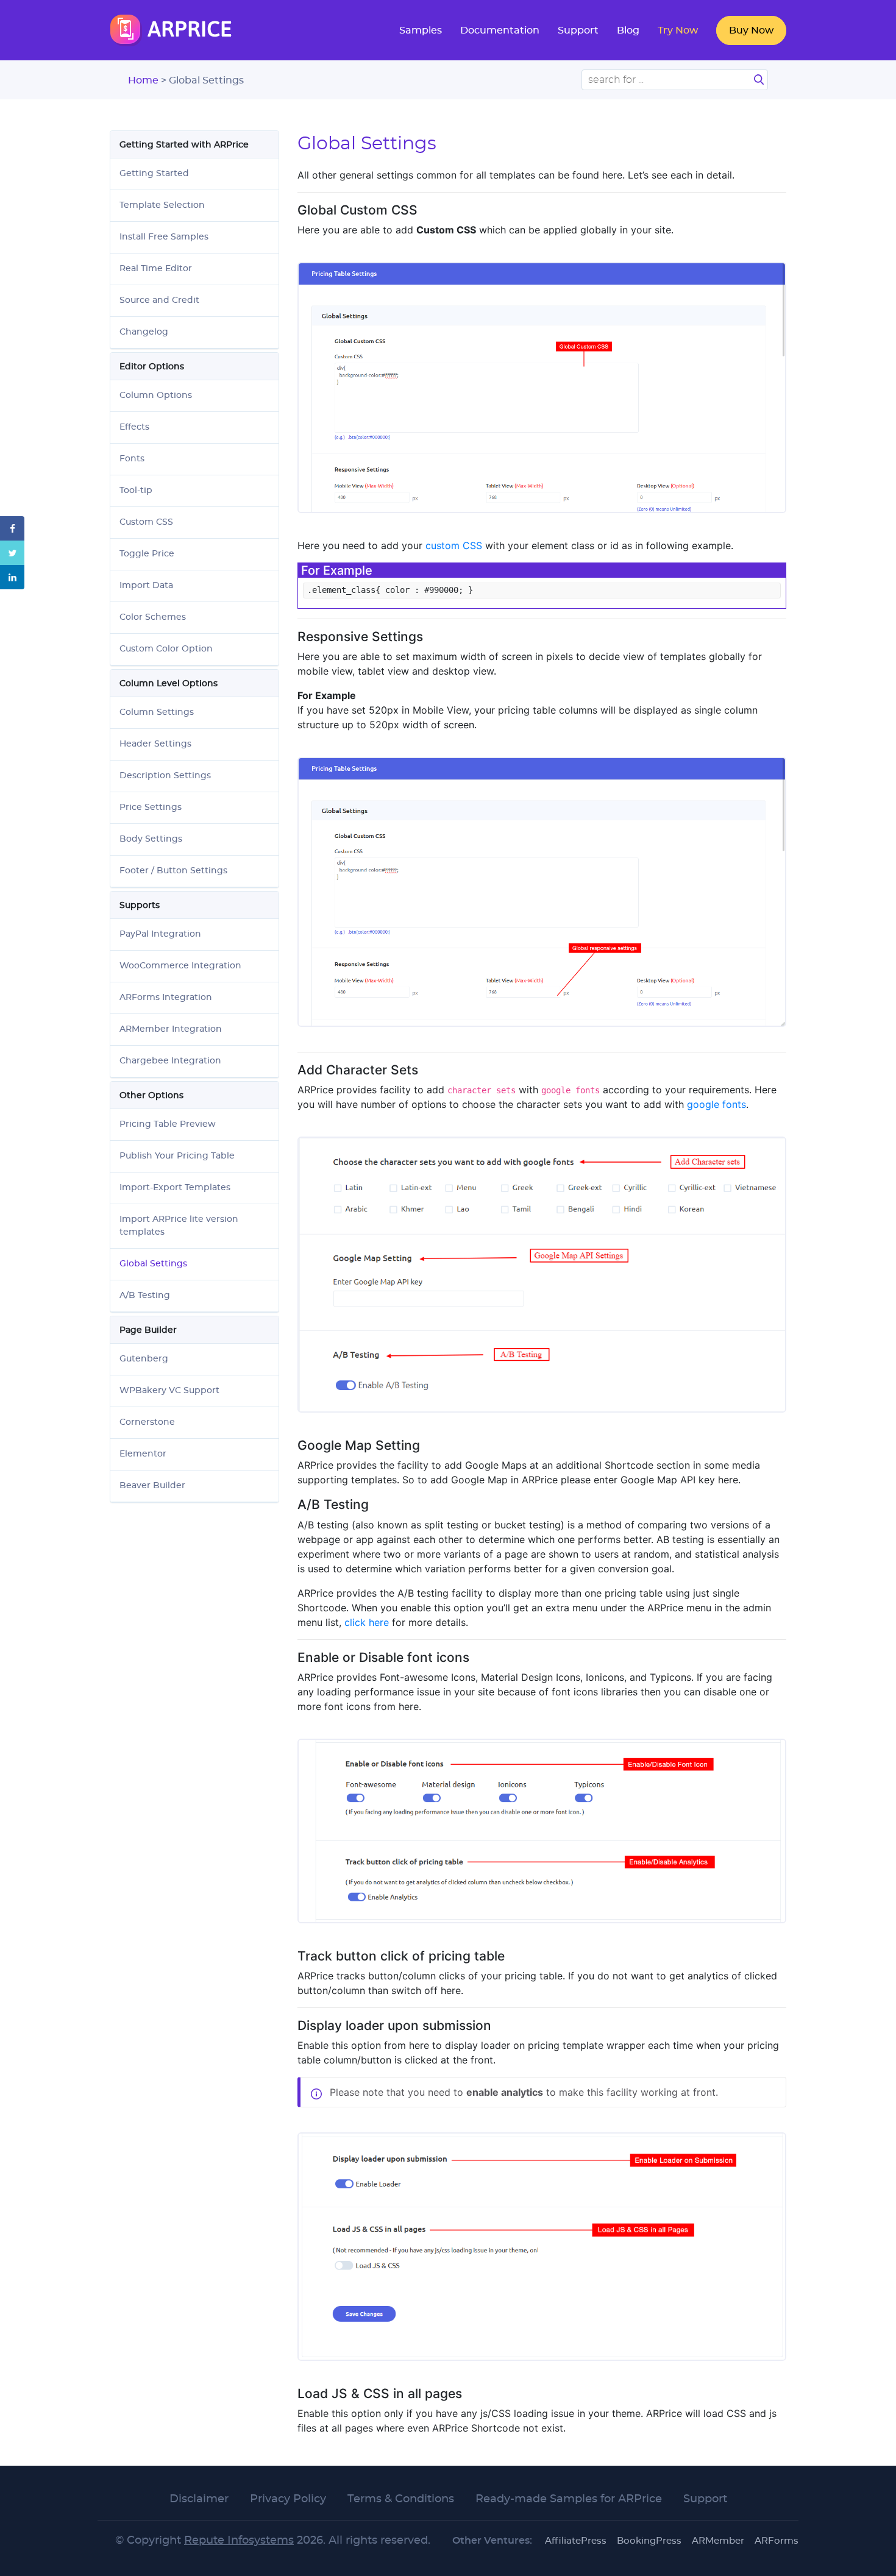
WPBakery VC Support (169, 1391)
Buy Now (751, 30)
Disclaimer (199, 2499)
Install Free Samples (164, 237)
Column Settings (157, 712)
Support (578, 30)
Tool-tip (136, 491)
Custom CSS (146, 522)
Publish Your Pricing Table (177, 1156)
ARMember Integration (171, 1029)
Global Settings (153, 1264)
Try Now (678, 30)
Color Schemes (153, 617)
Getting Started (154, 174)
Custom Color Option (166, 649)
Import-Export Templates (175, 1188)
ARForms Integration (166, 998)
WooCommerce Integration (180, 966)
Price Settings (151, 807)
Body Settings (151, 839)
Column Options (156, 396)
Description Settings (165, 776)
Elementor (143, 1454)
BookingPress (649, 2541)
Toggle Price (147, 554)
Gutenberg (144, 1359)
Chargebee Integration (170, 1061)
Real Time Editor (156, 269)
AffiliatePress (576, 2541)
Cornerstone (147, 1422)
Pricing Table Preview (168, 1124)
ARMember (718, 2541)
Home (144, 80)
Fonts (132, 459)
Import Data (146, 586)
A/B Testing (145, 1296)
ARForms (777, 2541)
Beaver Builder (152, 1486)
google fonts (716, 1104)
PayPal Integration (160, 934)
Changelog (144, 332)
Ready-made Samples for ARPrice (569, 2499)
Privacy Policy (288, 2499)
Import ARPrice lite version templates (179, 1226)
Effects (134, 427)
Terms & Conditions (401, 2499)
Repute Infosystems (239, 2541)
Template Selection (162, 205)
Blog (628, 30)
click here (367, 1622)
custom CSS (454, 545)
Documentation (500, 30)
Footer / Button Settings (173, 871)
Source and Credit (159, 300)
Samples (421, 30)
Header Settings (155, 744)
